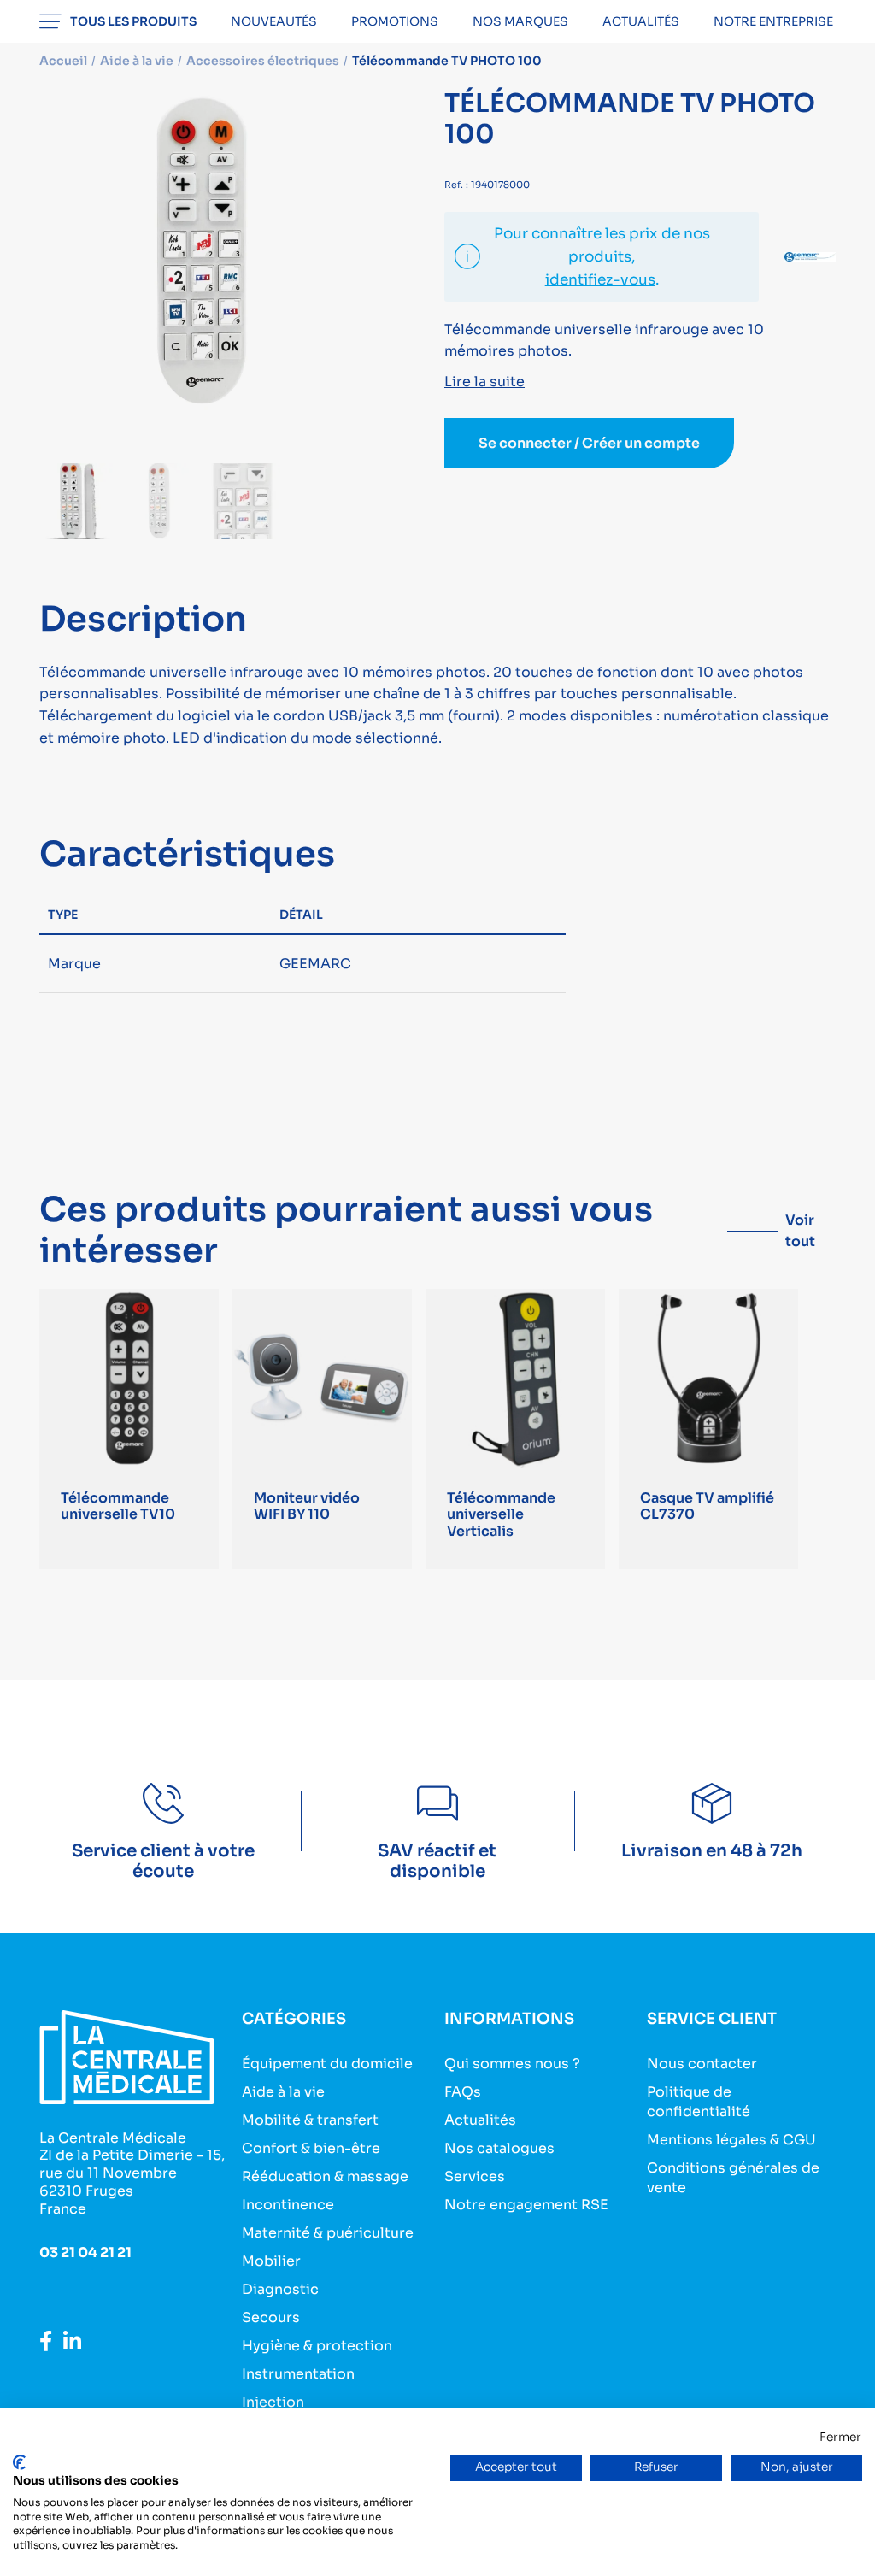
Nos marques (520, 21)
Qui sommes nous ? (512, 2064)
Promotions (395, 21)
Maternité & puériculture (328, 2233)
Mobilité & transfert (310, 2120)
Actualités (641, 21)
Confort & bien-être (311, 2148)
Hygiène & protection (317, 2346)
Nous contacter (702, 2064)
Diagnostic (280, 2289)
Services (475, 2176)
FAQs (463, 2092)
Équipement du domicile (327, 2064)
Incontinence (288, 2205)
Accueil (63, 61)
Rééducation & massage (325, 2176)
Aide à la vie (283, 2092)
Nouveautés (274, 21)
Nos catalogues (499, 2148)
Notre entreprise (773, 21)
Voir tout (800, 1231)
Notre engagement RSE (526, 2205)
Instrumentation (298, 2374)
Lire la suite (484, 382)
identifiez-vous (600, 280)
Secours (271, 2317)
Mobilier (271, 2261)
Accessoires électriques (263, 61)
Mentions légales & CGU (731, 2140)
